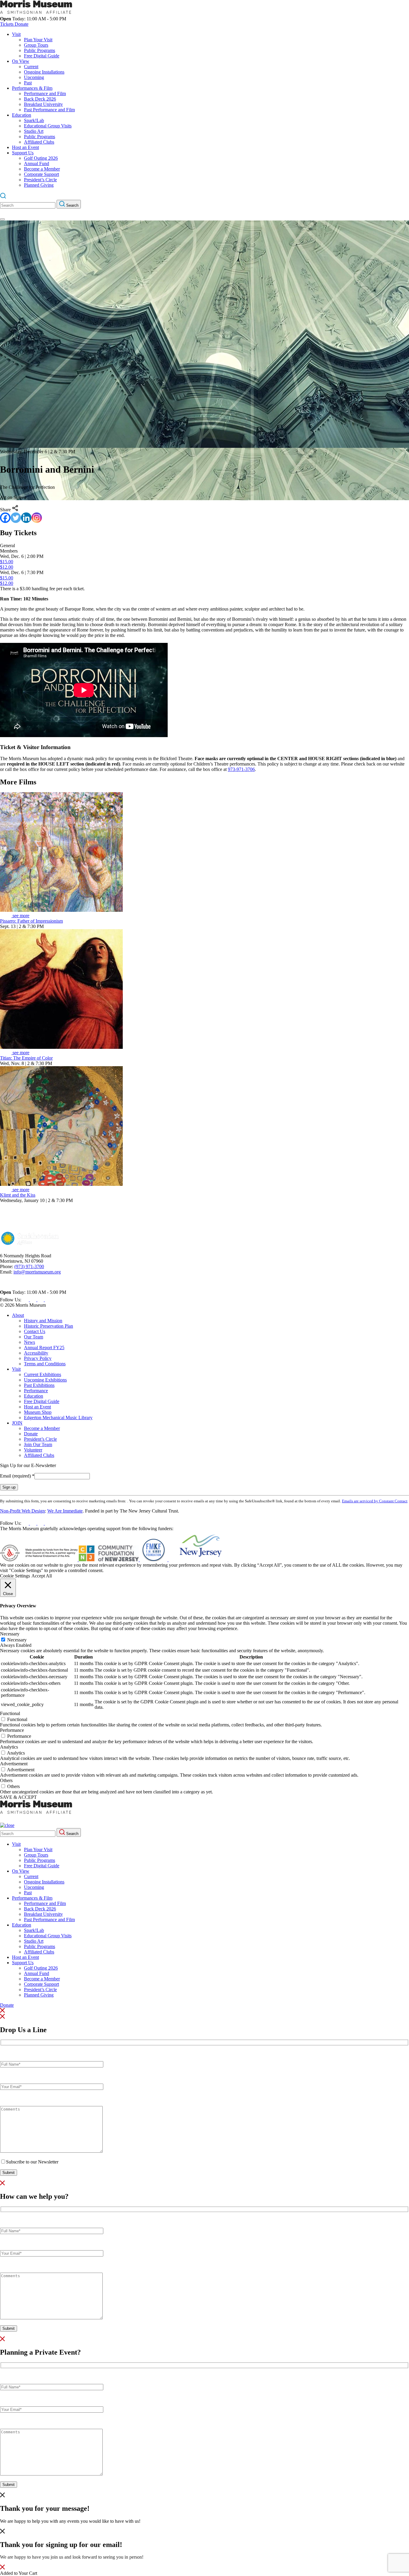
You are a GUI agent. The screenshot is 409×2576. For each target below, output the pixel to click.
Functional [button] (10, 1713)
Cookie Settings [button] (15, 1576)
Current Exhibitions (43, 1374)
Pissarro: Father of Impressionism (31, 921)
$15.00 (7, 562)
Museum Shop (38, 1412)
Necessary (17, 1640)
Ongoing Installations (44, 72)
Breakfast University (43, 104)
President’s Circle (40, 180)
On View (21, 61)
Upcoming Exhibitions (45, 1380)
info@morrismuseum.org (37, 1272)
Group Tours (36, 45)
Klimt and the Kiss (18, 1195)
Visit (16, 34)
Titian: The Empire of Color (26, 1058)
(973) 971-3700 (29, 1266)
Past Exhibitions (39, 1385)
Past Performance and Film (49, 110)
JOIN (17, 1423)
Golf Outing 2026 (41, 158)
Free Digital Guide (42, 56)
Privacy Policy (38, 1358)
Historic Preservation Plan (49, 1326)
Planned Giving (39, 185)
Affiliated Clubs (39, 142)
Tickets (7, 24)
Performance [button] (12, 1730)
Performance (36, 1391)
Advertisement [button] (14, 1764)
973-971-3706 (241, 769)
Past (28, 83)
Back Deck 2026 (40, 99)
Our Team (34, 1337)
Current (31, 67)
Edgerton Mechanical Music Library (58, 1418)
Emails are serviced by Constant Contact (375, 1501)
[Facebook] (5, 518)
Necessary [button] (10, 1634)
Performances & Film (32, 88)
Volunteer (33, 1450)
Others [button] (6, 1780)
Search (72, 205)
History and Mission (43, 1321)
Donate (22, 24)
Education (22, 115)
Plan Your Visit (38, 40)
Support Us (23, 153)
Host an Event (25, 147)
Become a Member (42, 169)
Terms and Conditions (45, 1364)
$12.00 (7, 567)
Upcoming (34, 77)
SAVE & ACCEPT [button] (18, 1797)
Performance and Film (45, 93)
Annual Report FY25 (44, 1348)
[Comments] (51, 2151)
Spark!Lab (34, 120)
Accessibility (36, 1353)
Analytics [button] (9, 1747)
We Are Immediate (65, 1511)
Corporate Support (41, 174)
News (29, 1342)
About (18, 1315)
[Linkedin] (26, 518)
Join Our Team (38, 1444)
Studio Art (34, 131)
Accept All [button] (42, 1576)
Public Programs (40, 50)
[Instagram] (37, 518)
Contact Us (35, 1331)
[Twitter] (16, 518)
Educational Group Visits (48, 126)
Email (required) (17, 1476)
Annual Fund (37, 163)
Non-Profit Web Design (22, 1511)
